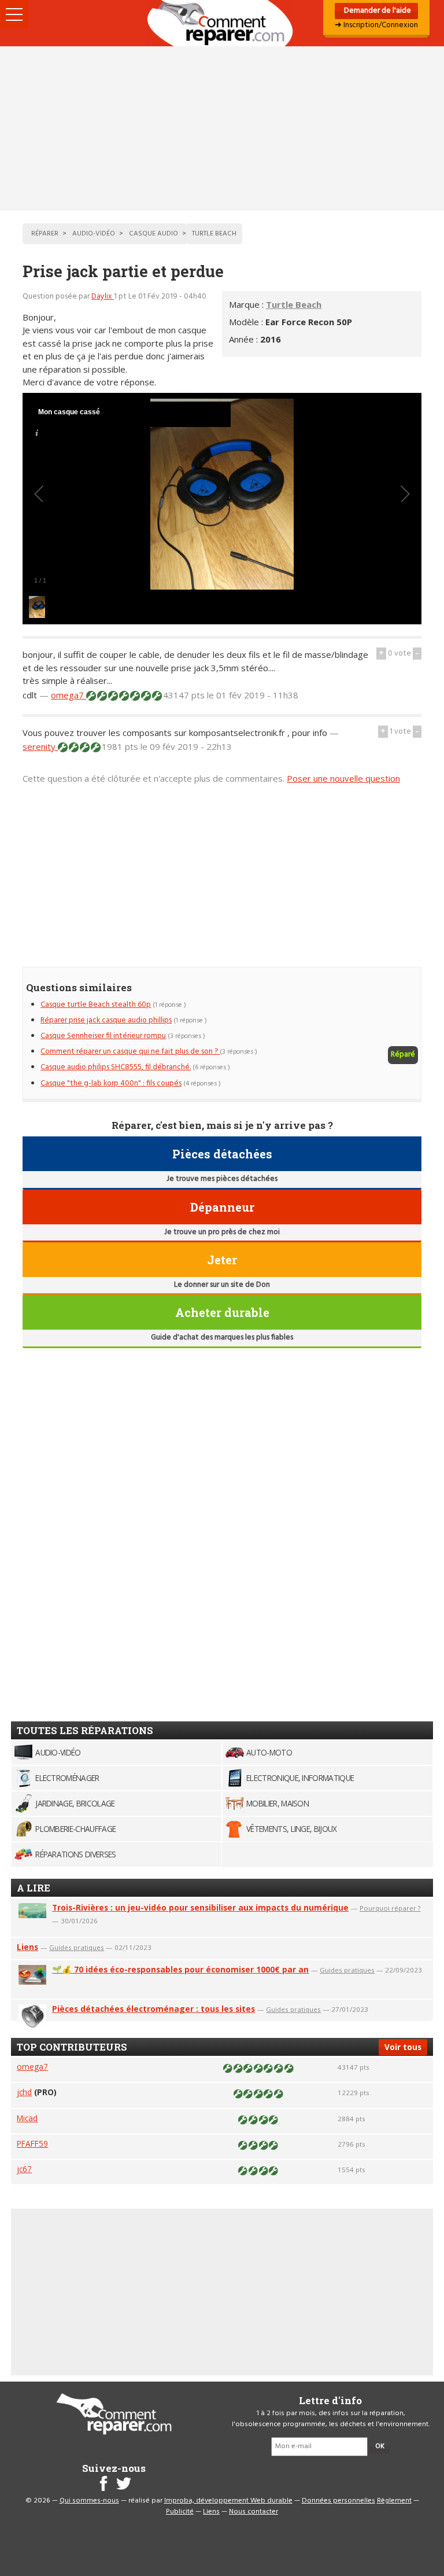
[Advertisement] (222, 128)
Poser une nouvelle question (343, 778)
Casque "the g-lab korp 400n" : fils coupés (111, 1083)
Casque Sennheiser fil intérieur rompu (103, 1036)
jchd (24, 2092)
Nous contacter (254, 2512)
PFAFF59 (32, 2143)
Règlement (394, 2501)
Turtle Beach (294, 304)
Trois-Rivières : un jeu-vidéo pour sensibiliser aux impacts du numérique (200, 1907)
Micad (27, 2118)
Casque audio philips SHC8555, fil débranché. (116, 1067)
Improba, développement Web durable (228, 2501)
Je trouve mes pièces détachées (222, 1179)
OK (380, 2446)
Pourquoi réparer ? (390, 1908)
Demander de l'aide (377, 11)
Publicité (180, 2512)
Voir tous (403, 2047)
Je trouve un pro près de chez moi (222, 1232)
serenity (40, 746)
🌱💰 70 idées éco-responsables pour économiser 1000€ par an (180, 1969)
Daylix (103, 297)
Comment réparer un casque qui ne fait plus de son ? (130, 1052)
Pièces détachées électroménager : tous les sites (153, 2009)
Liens (27, 1947)
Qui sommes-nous (89, 2501)
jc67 (24, 2169)
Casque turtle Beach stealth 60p (96, 1005)
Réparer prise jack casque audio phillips (106, 1020)
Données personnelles (338, 2501)
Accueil (222, 23)
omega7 (69, 695)
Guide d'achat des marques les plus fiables (222, 1337)
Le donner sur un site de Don (222, 1285)
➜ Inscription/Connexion (376, 25)
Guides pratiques (77, 1947)
